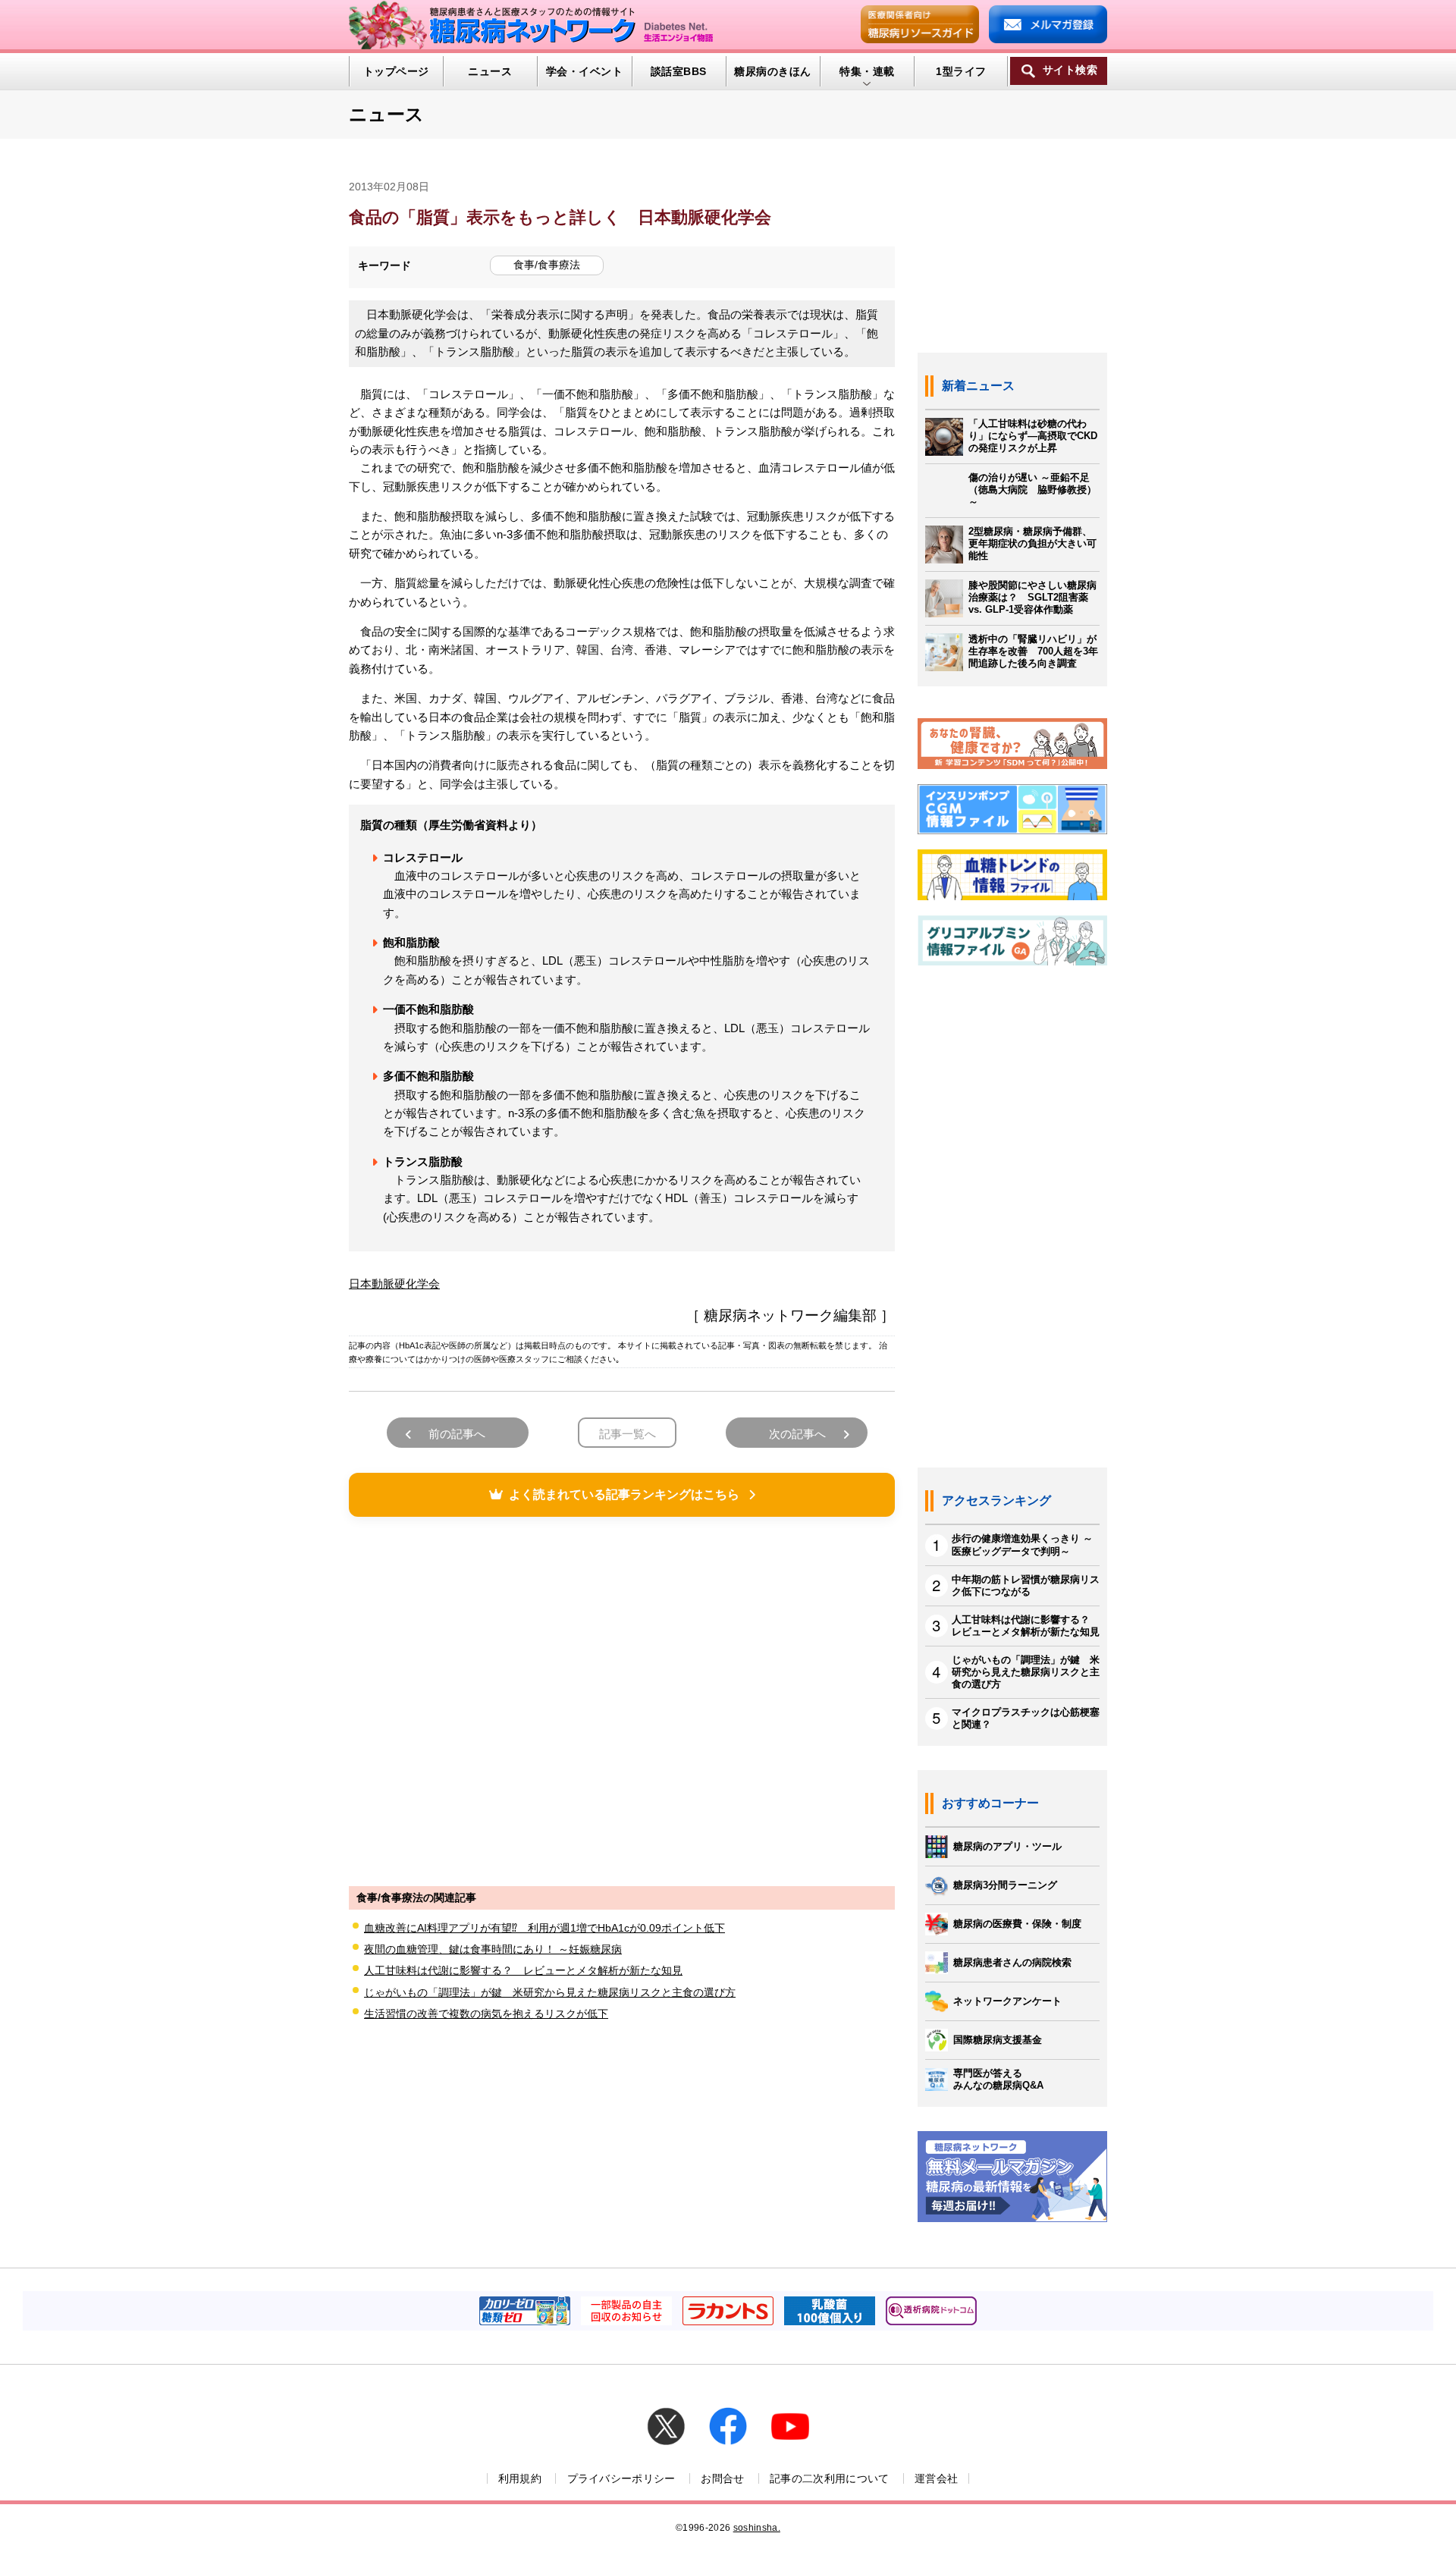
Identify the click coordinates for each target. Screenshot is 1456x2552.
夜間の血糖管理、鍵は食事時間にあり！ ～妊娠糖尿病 (493, 1949)
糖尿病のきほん (772, 71)
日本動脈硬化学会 (394, 1284)
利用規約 (520, 2478)
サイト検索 (1070, 70)
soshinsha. (757, 2528)
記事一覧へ (628, 1434)
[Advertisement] (622, 1700)
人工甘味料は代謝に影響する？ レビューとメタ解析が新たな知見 (523, 1970)
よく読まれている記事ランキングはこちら (624, 1494)
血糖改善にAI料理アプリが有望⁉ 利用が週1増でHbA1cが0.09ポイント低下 (544, 1928)
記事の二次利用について (830, 2478)
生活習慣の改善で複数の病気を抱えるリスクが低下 (486, 2014)
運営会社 (936, 2478)
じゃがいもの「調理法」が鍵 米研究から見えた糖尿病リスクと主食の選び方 (550, 1992)
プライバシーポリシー (621, 2478)
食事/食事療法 (547, 265)
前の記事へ (457, 1434)
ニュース (490, 71)
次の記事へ (797, 1434)
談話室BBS (679, 71)
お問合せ (722, 2478)
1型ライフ (961, 71)
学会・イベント (584, 71)
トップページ (396, 71)
